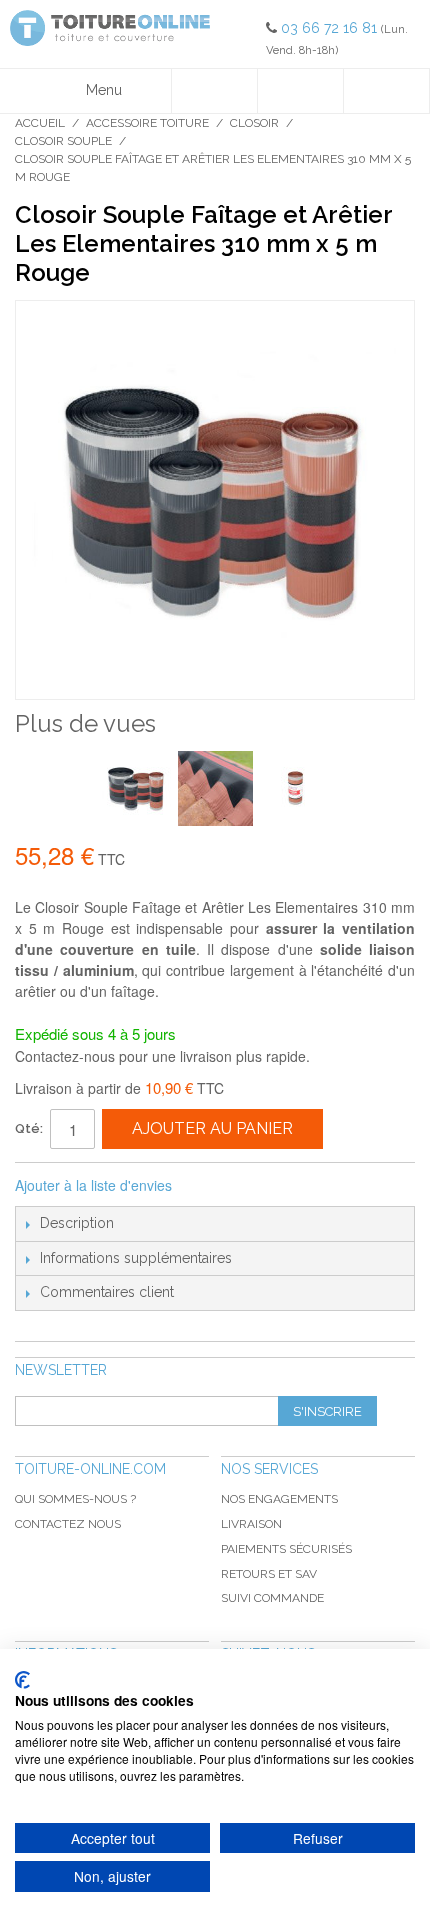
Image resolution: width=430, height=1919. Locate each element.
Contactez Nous (68, 1524)
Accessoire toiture (147, 123)
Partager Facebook (214, 1186)
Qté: (29, 1128)
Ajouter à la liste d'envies (93, 1185)
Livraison (251, 1524)
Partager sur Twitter (254, 1186)
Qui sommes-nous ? (75, 1499)
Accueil (40, 123)
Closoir (254, 123)
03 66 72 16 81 (331, 28)
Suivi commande (272, 1598)
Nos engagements (279, 1499)
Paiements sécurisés (286, 1549)
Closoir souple (63, 141)
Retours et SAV (269, 1574)
